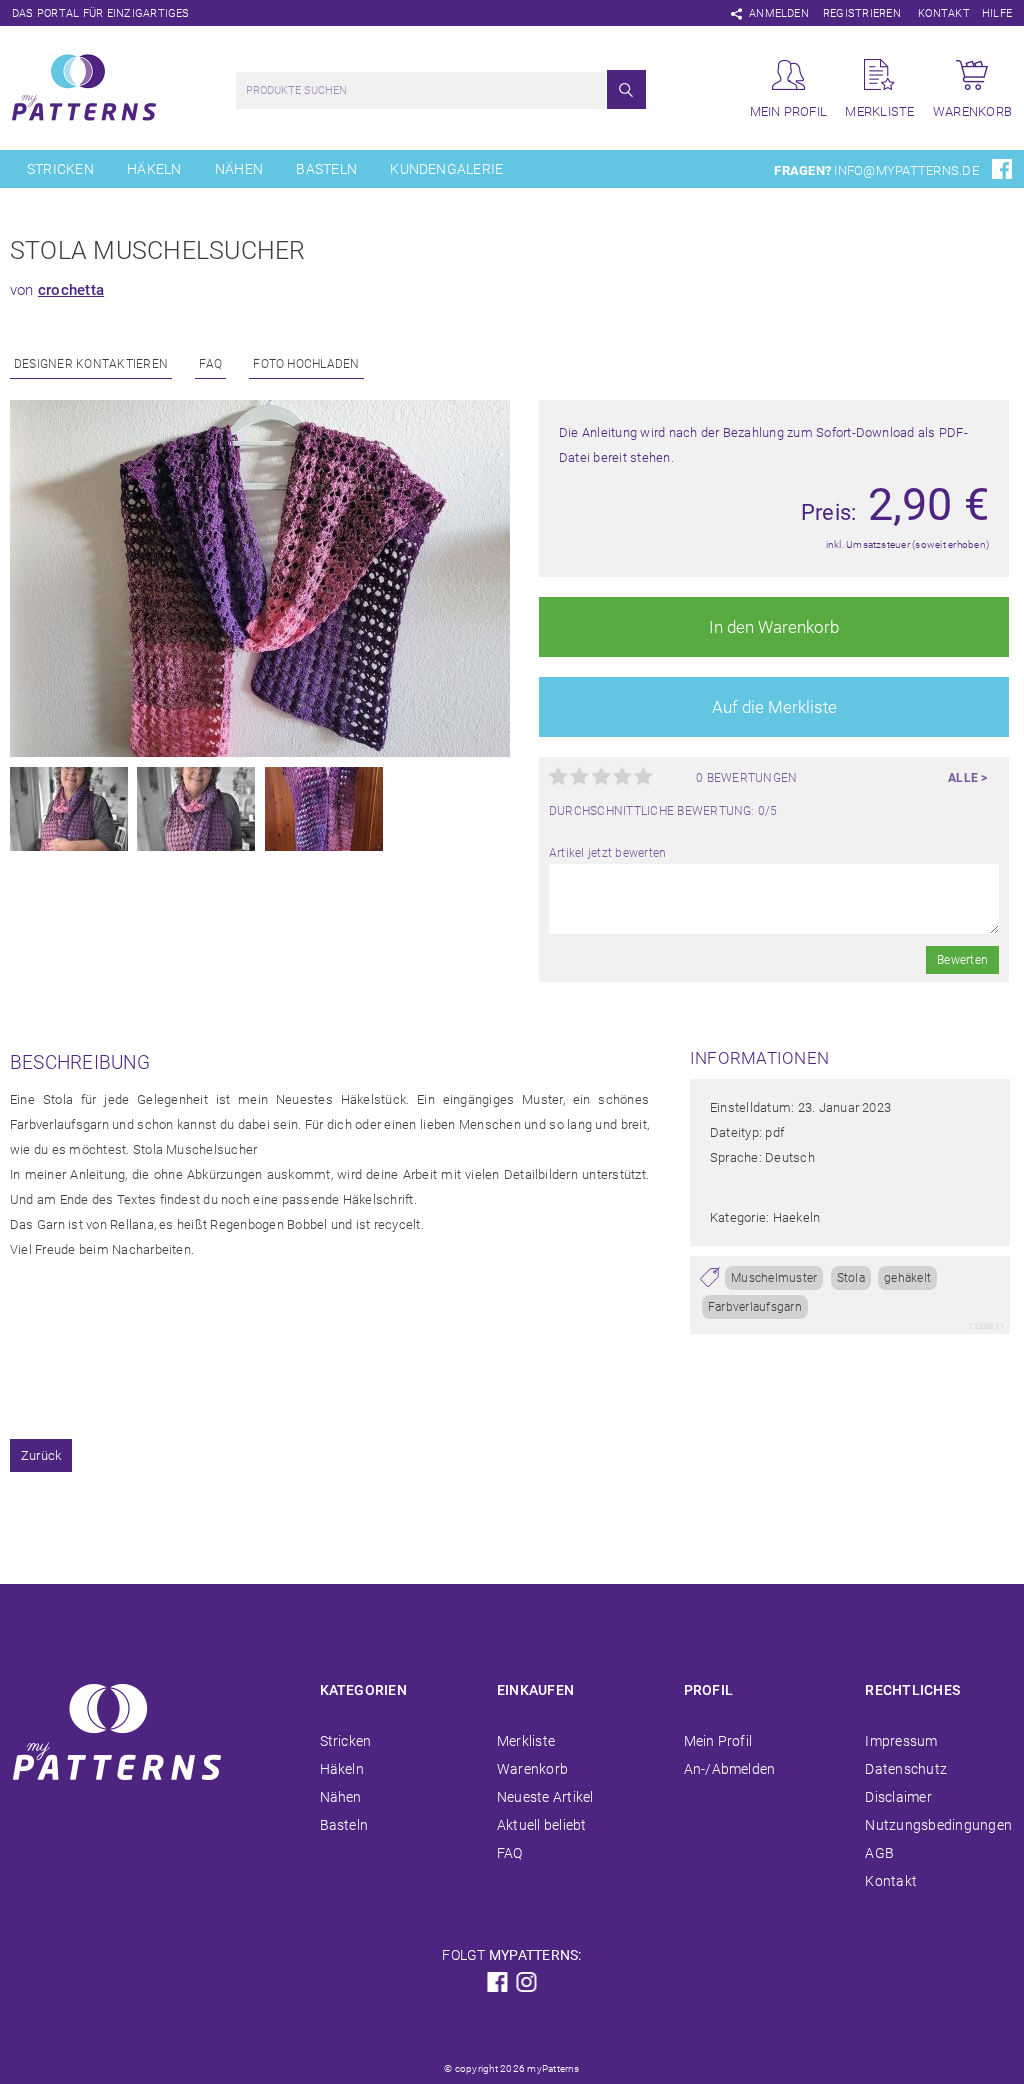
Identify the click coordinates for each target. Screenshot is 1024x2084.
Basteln (326, 169)
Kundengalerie (446, 169)
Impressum (901, 1741)
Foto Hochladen (306, 364)
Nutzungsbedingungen (938, 1825)
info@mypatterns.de (906, 170)
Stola (851, 1278)
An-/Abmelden (730, 1769)
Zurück (41, 1455)
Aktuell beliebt (542, 1825)
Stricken (60, 169)
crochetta (71, 290)
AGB (879, 1853)
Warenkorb (532, 1769)
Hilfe (997, 13)
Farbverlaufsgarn (755, 1307)
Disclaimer (898, 1797)
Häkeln (154, 169)
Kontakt (944, 13)
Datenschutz (906, 1769)
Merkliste (526, 1741)
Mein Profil (718, 1741)
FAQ (210, 364)
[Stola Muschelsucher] (260, 753)
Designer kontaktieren (91, 364)
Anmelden (779, 13)
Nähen (239, 169)
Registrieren (862, 13)
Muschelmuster (774, 1278)
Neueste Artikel (545, 1797)
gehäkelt (907, 1278)
